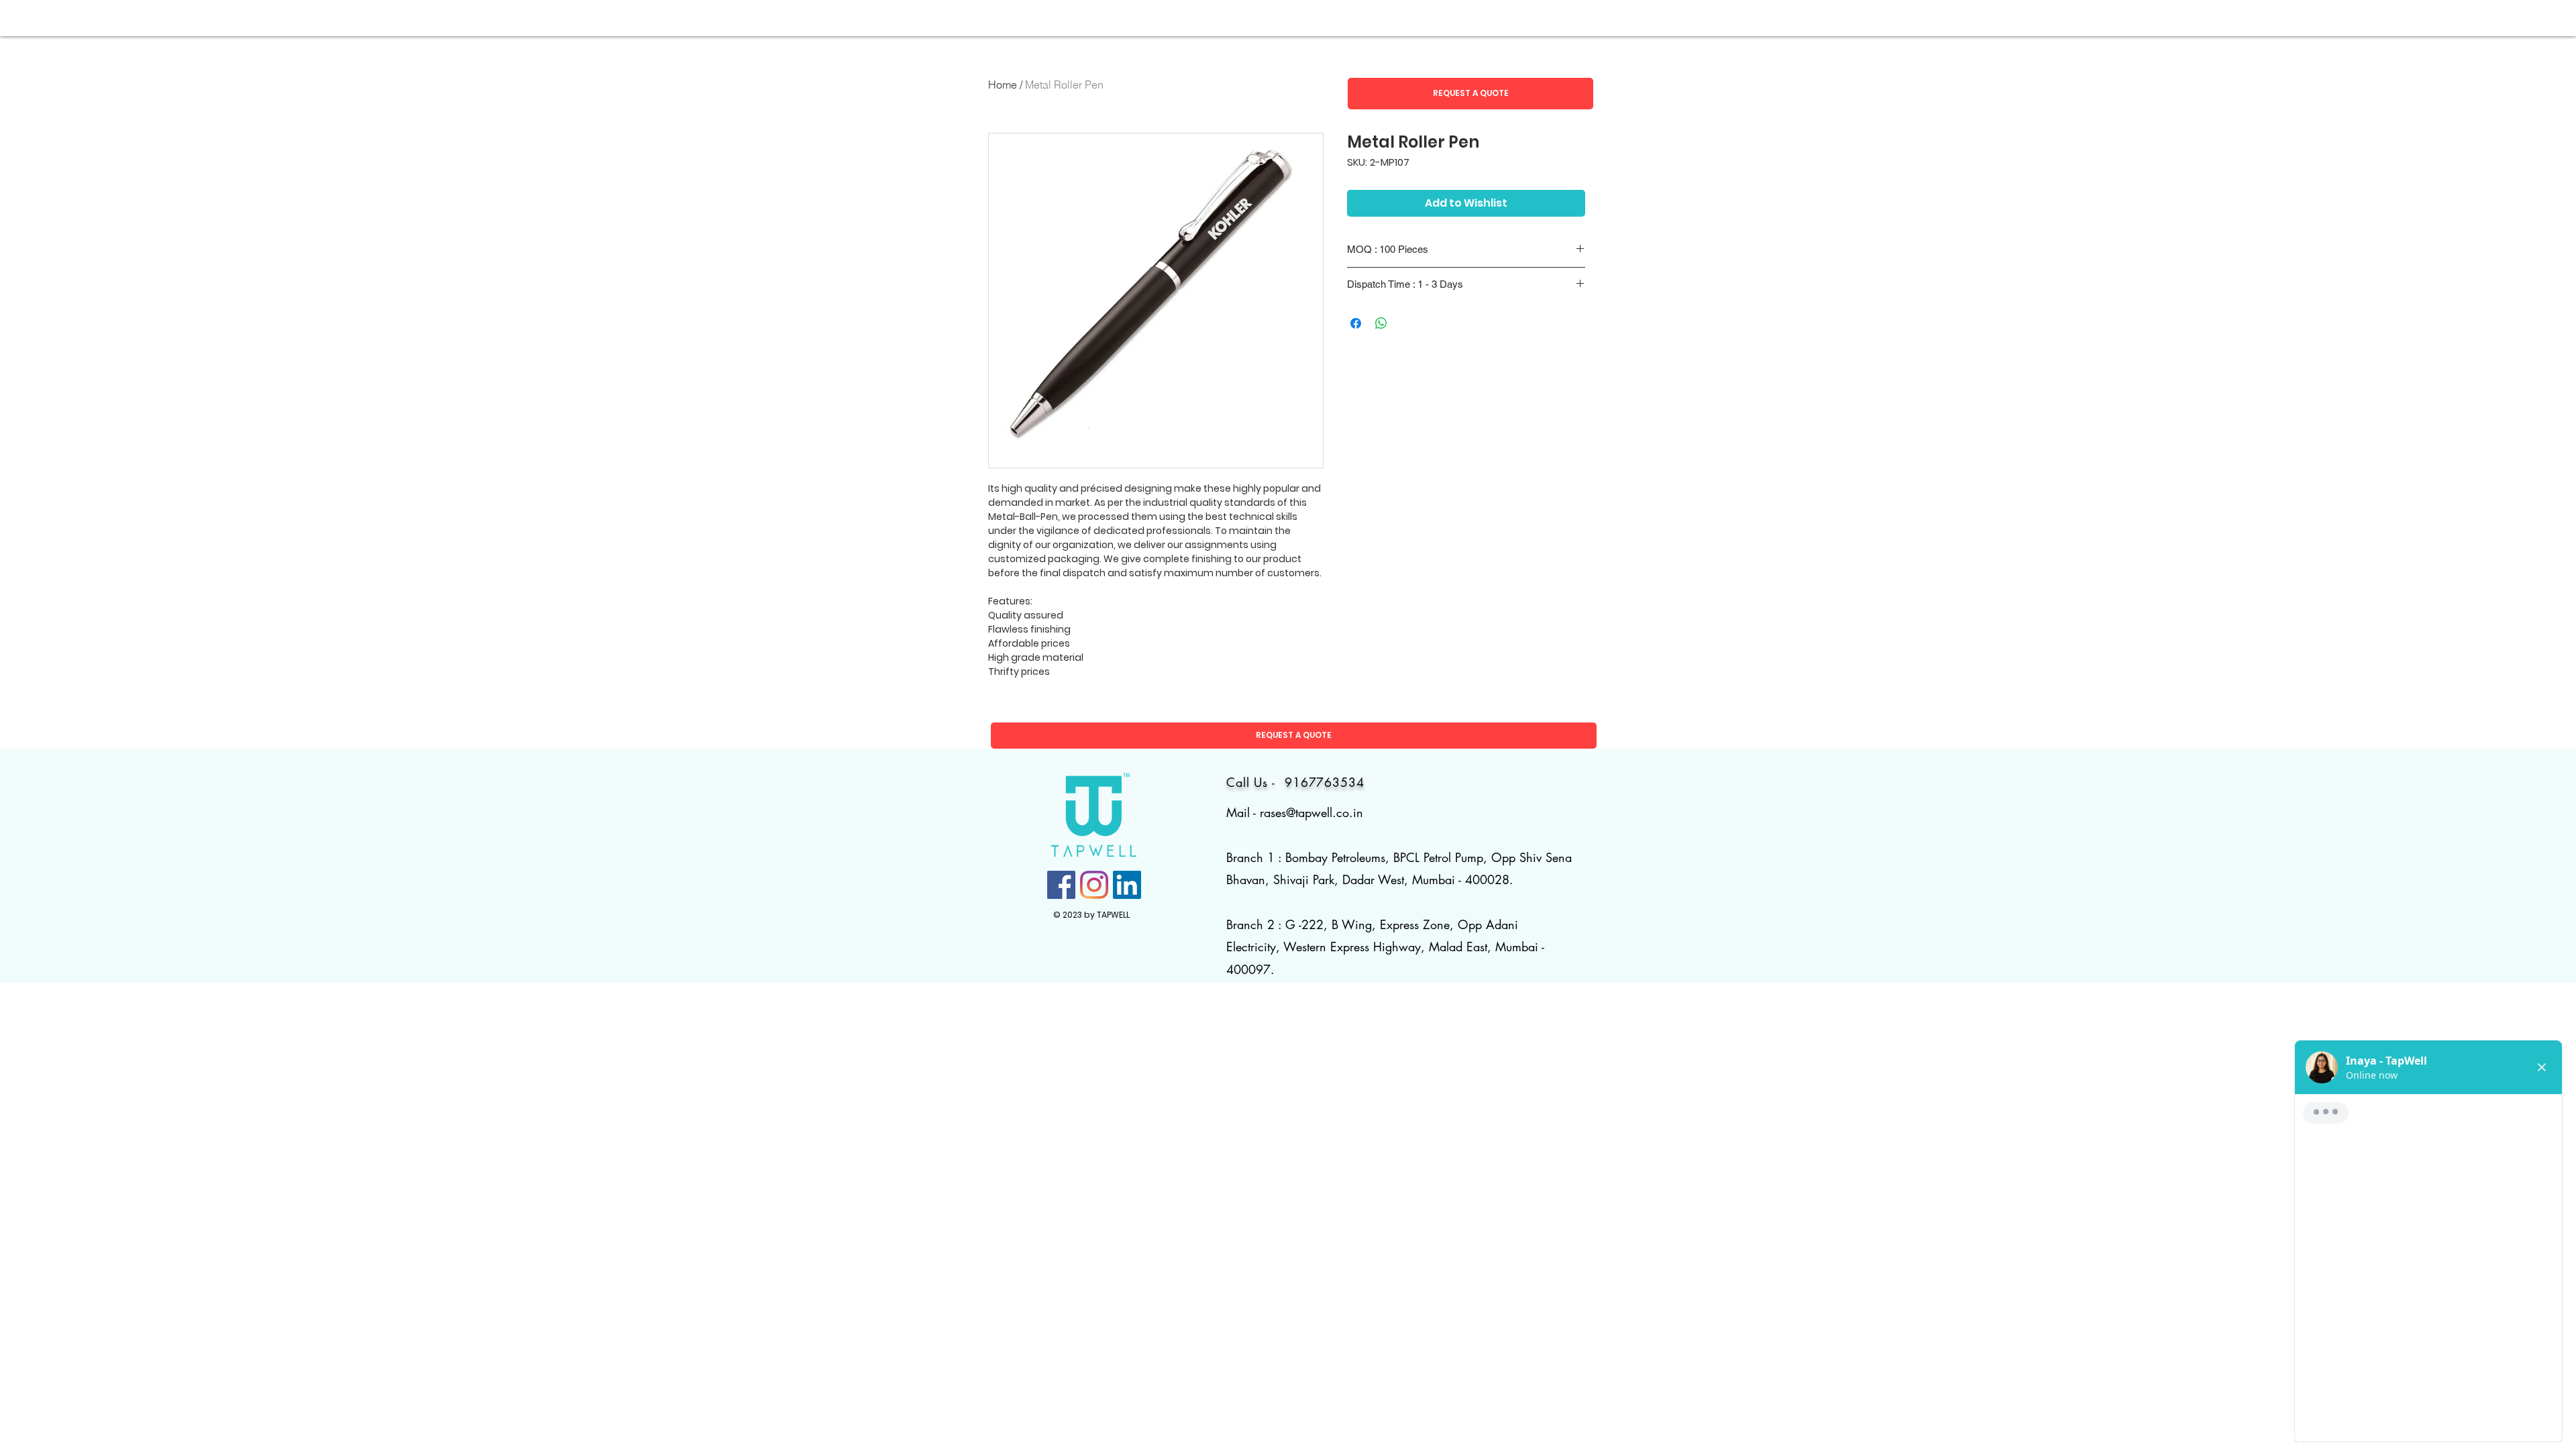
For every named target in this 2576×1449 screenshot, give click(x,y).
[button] (1470, 94)
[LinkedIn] (1127, 885)
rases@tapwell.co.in (1311, 812)
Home (1003, 85)
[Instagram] (1094, 885)
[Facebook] (1061, 885)
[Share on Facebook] (1356, 323)
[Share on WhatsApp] (1381, 323)
